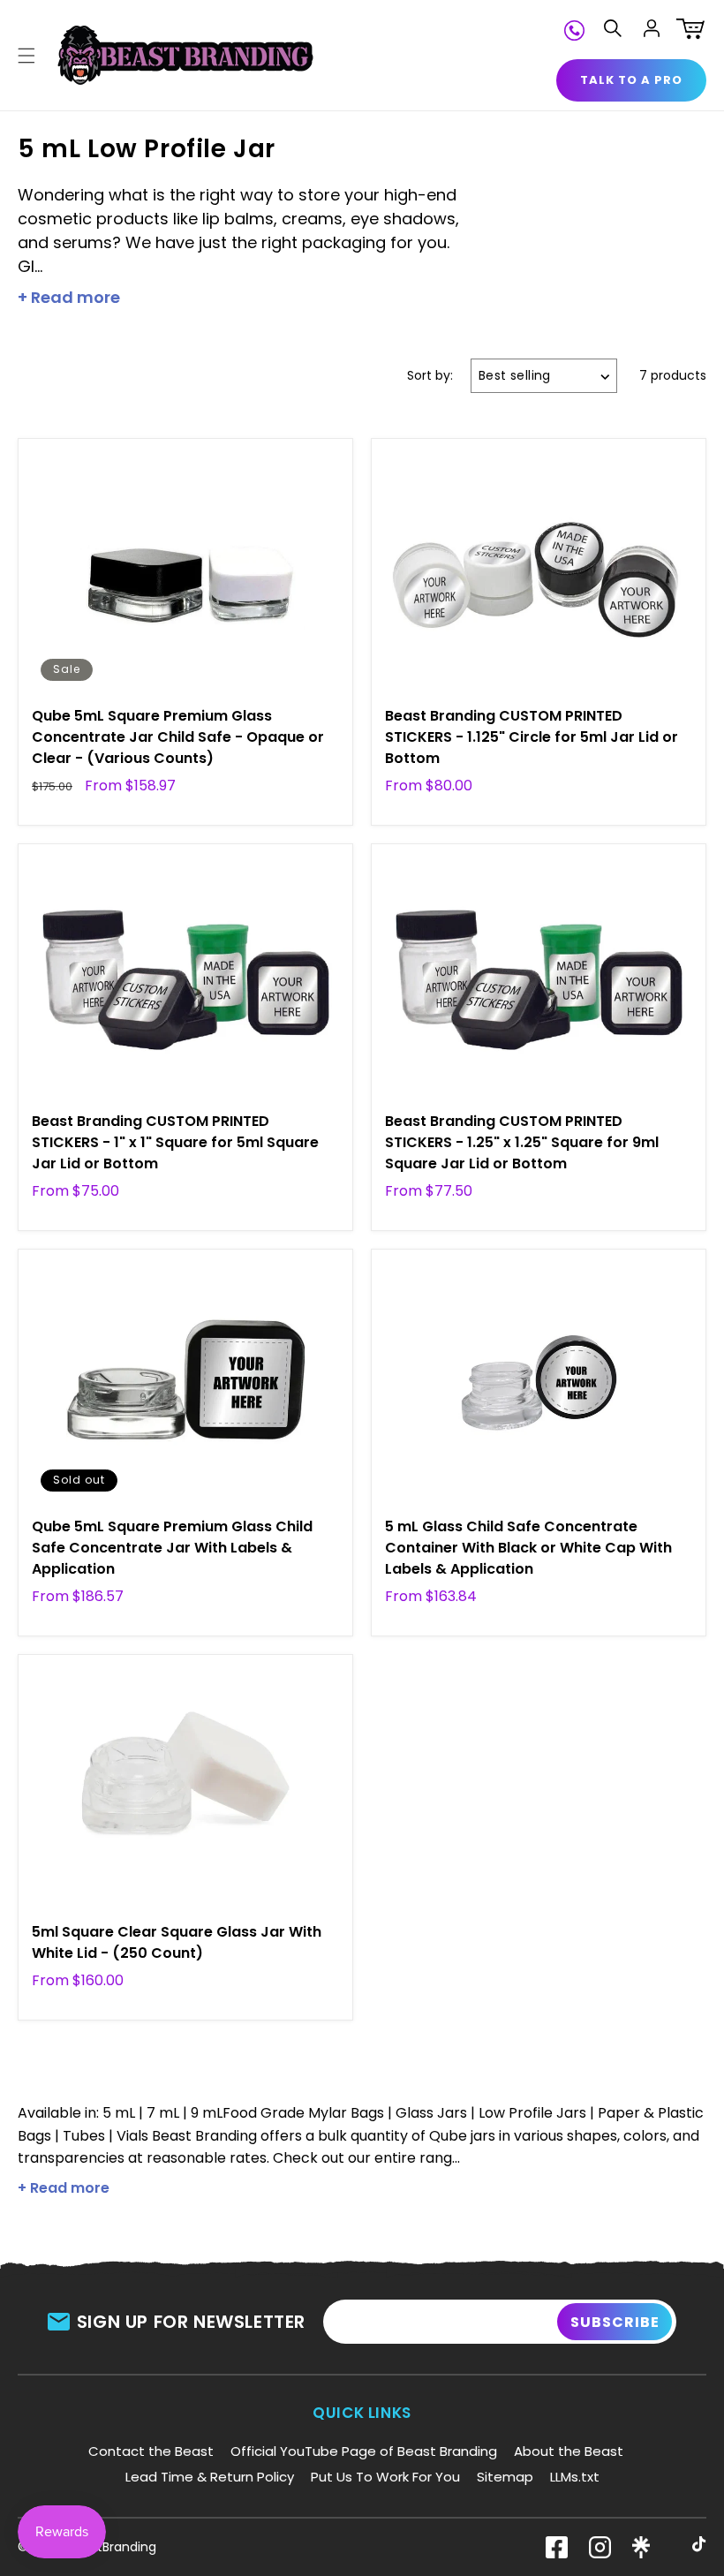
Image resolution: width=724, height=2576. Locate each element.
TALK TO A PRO (631, 80)
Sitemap (505, 2477)
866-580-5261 (574, 28)
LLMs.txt (575, 2477)
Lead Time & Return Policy (210, 2477)
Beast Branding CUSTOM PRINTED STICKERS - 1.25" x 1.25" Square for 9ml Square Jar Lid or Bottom (522, 1142)
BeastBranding (112, 2547)
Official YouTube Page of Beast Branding (364, 2451)
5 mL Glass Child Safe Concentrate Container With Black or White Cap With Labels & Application (528, 1548)
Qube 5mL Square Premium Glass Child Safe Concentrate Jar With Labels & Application (172, 1548)
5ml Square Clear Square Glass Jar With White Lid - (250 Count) (177, 1942)
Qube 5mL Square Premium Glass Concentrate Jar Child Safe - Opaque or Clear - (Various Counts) (178, 737)
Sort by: (430, 375)
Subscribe (615, 2322)
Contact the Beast (151, 2451)
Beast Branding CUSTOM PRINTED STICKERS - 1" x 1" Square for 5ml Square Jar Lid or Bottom (175, 1142)
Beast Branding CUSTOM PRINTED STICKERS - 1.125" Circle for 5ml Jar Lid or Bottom (532, 737)
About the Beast (569, 2451)
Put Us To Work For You (385, 2477)
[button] (26, 56)
